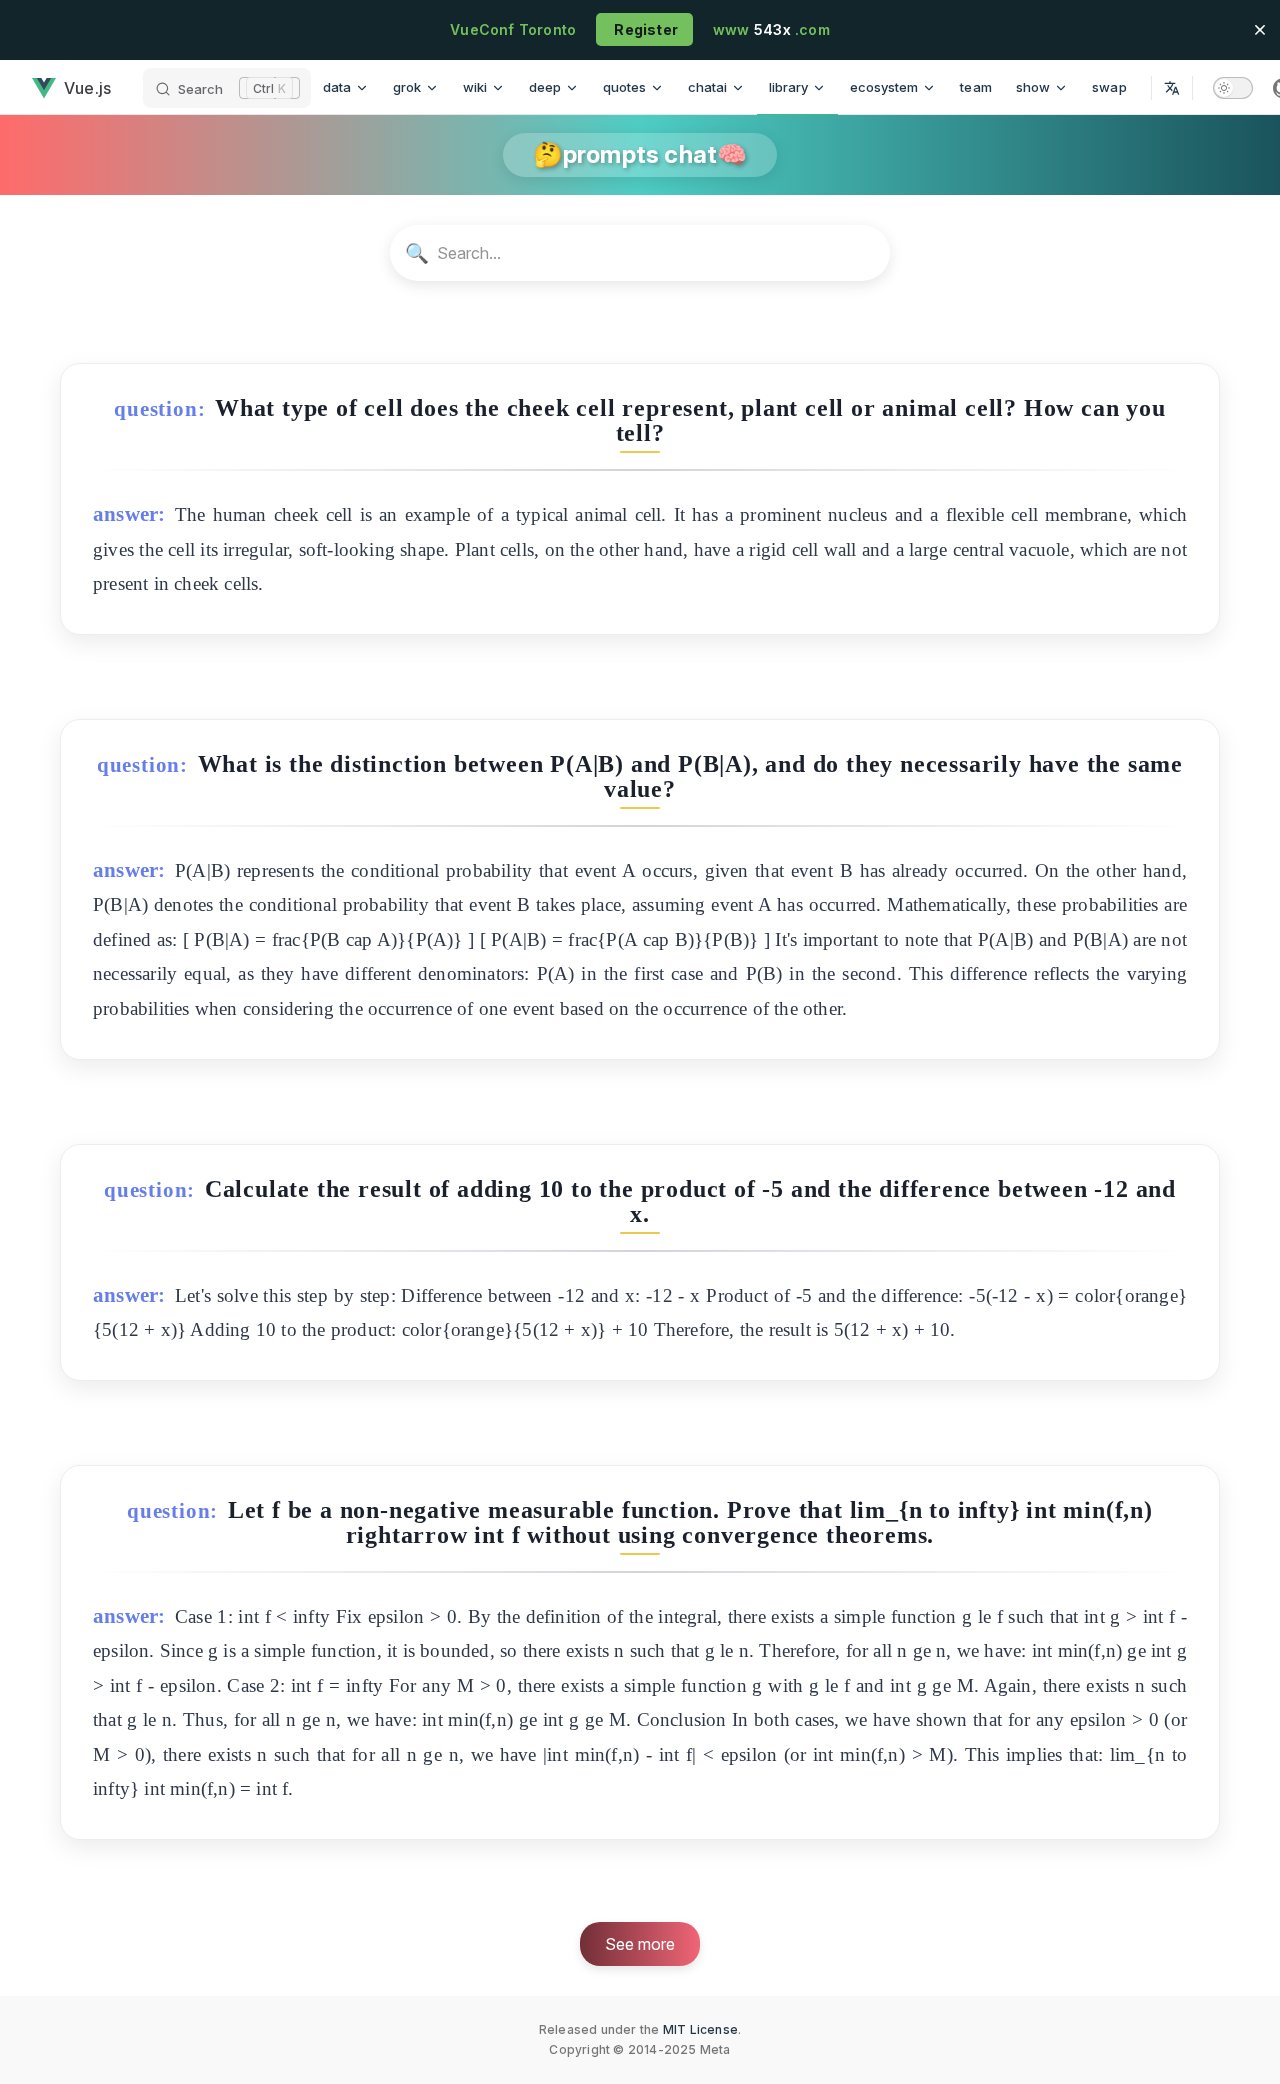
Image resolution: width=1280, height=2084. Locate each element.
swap (1109, 87)
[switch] (1233, 88)
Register (644, 29)
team (976, 87)
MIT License (700, 2029)
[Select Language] (1172, 87)
